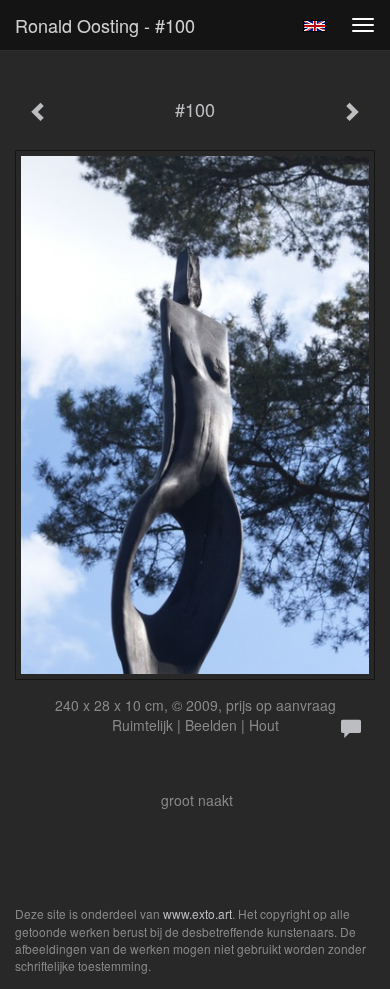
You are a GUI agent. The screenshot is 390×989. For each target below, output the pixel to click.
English (314, 26)
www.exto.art (197, 913)
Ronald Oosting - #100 (105, 25)
